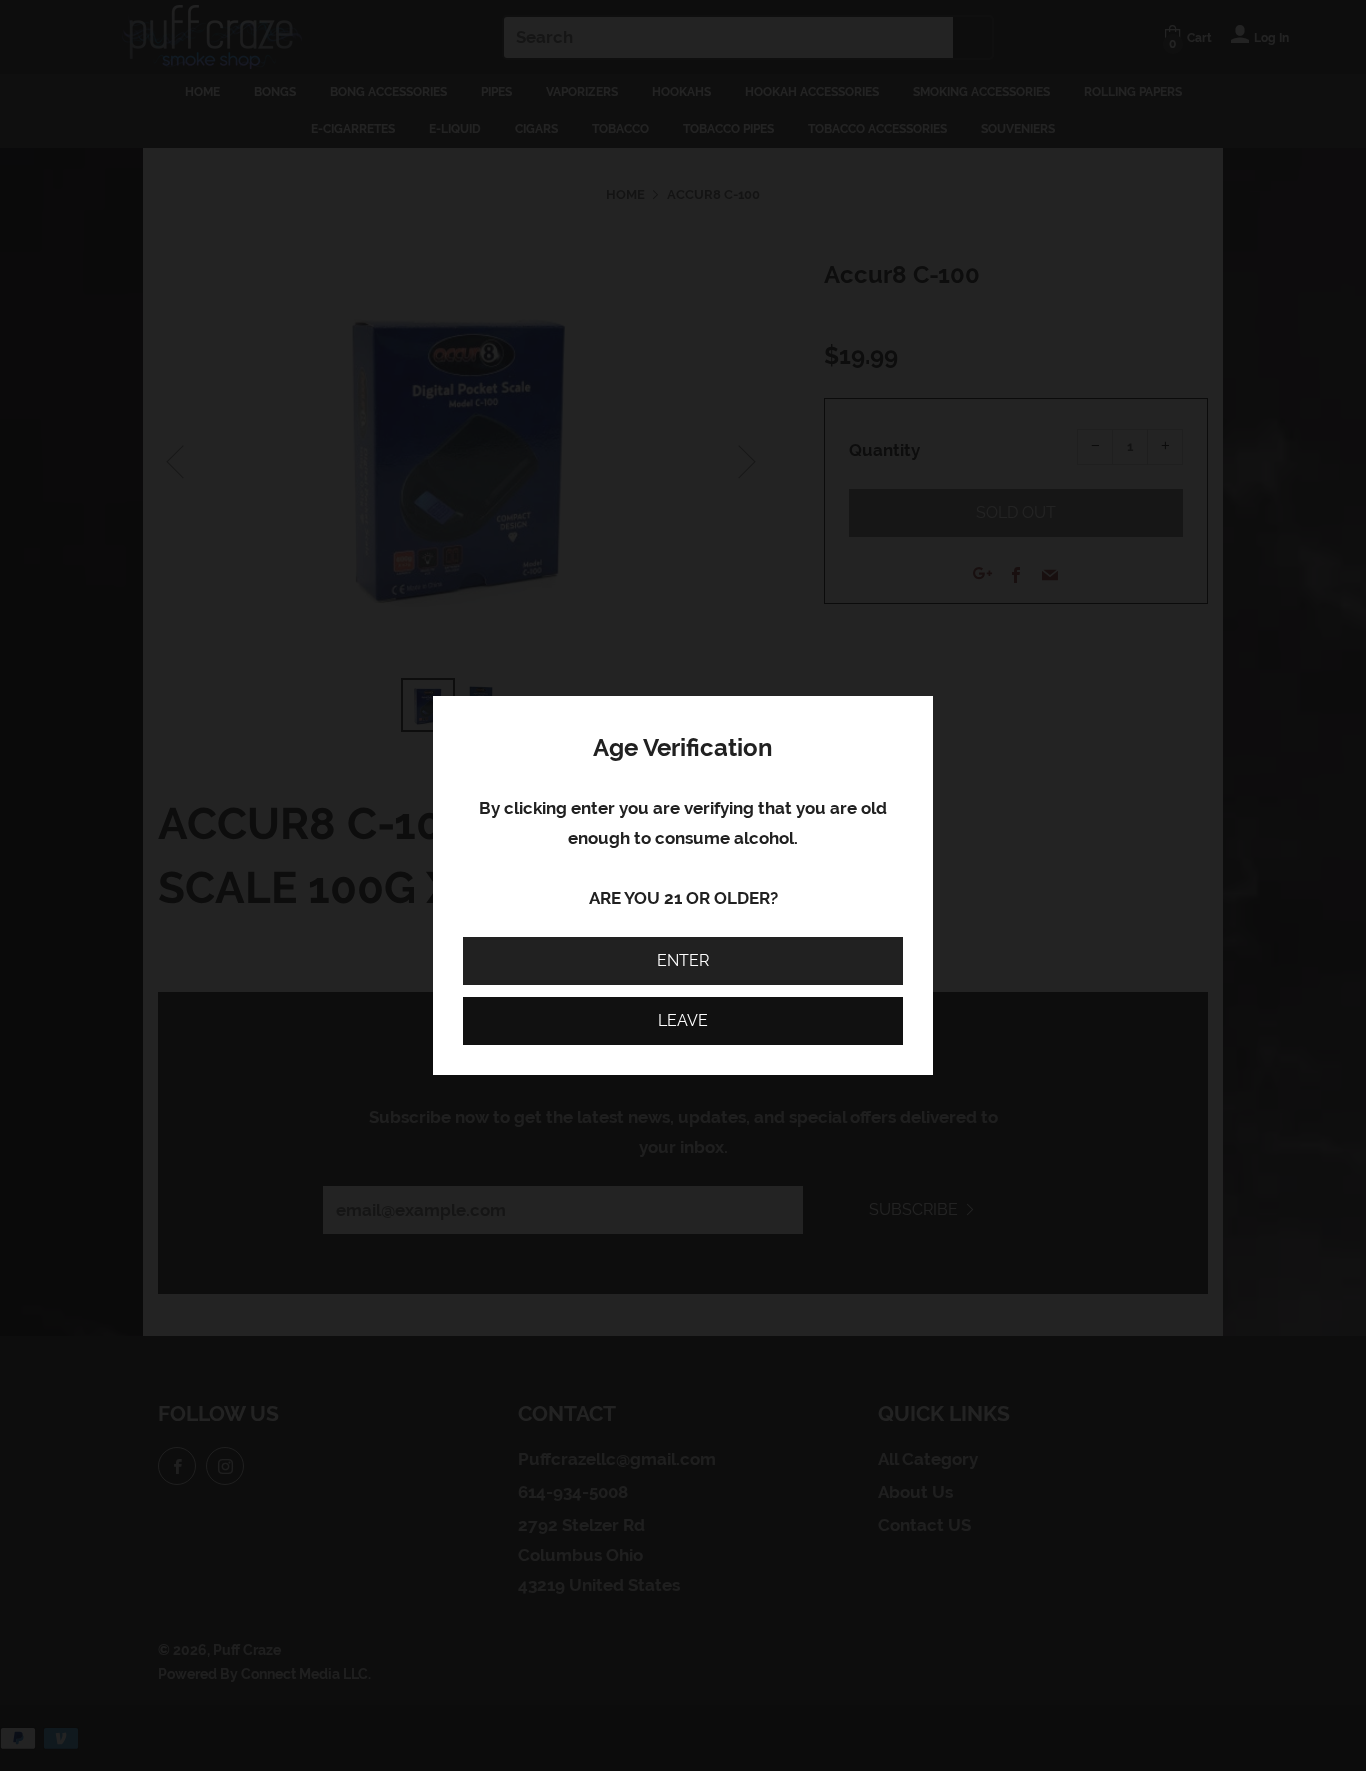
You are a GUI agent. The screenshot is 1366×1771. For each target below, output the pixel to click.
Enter (683, 960)
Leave (683, 1020)
